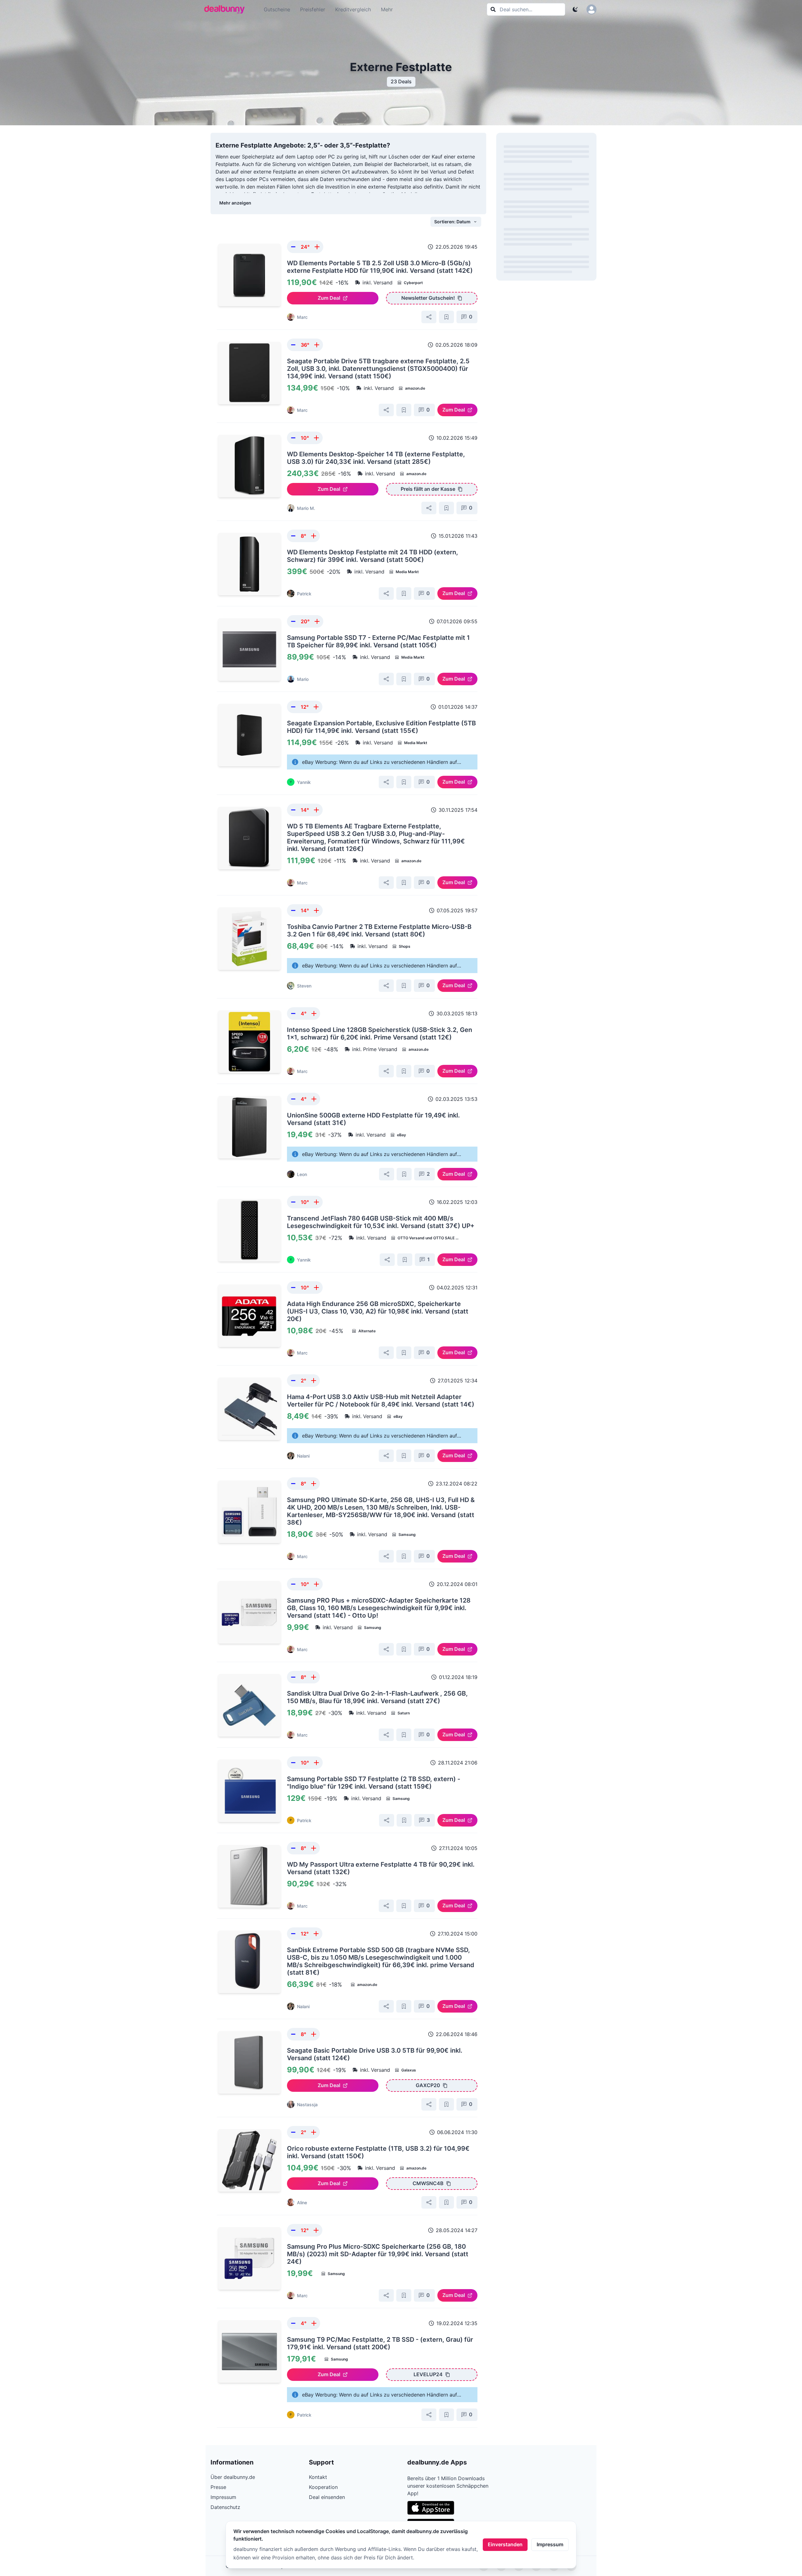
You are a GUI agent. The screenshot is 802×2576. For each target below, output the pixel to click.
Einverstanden (505, 2544)
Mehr (387, 9)
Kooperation (323, 2487)
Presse (218, 2487)
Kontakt (318, 2477)
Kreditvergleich (353, 9)
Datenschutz (225, 2507)
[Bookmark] (446, 317)
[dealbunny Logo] (227, 9)
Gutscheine (277, 9)
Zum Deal (329, 298)
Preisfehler (313, 9)
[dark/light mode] (575, 9)
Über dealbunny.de (233, 2477)
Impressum (550, 2544)
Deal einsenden (327, 2497)
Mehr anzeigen (235, 203)
